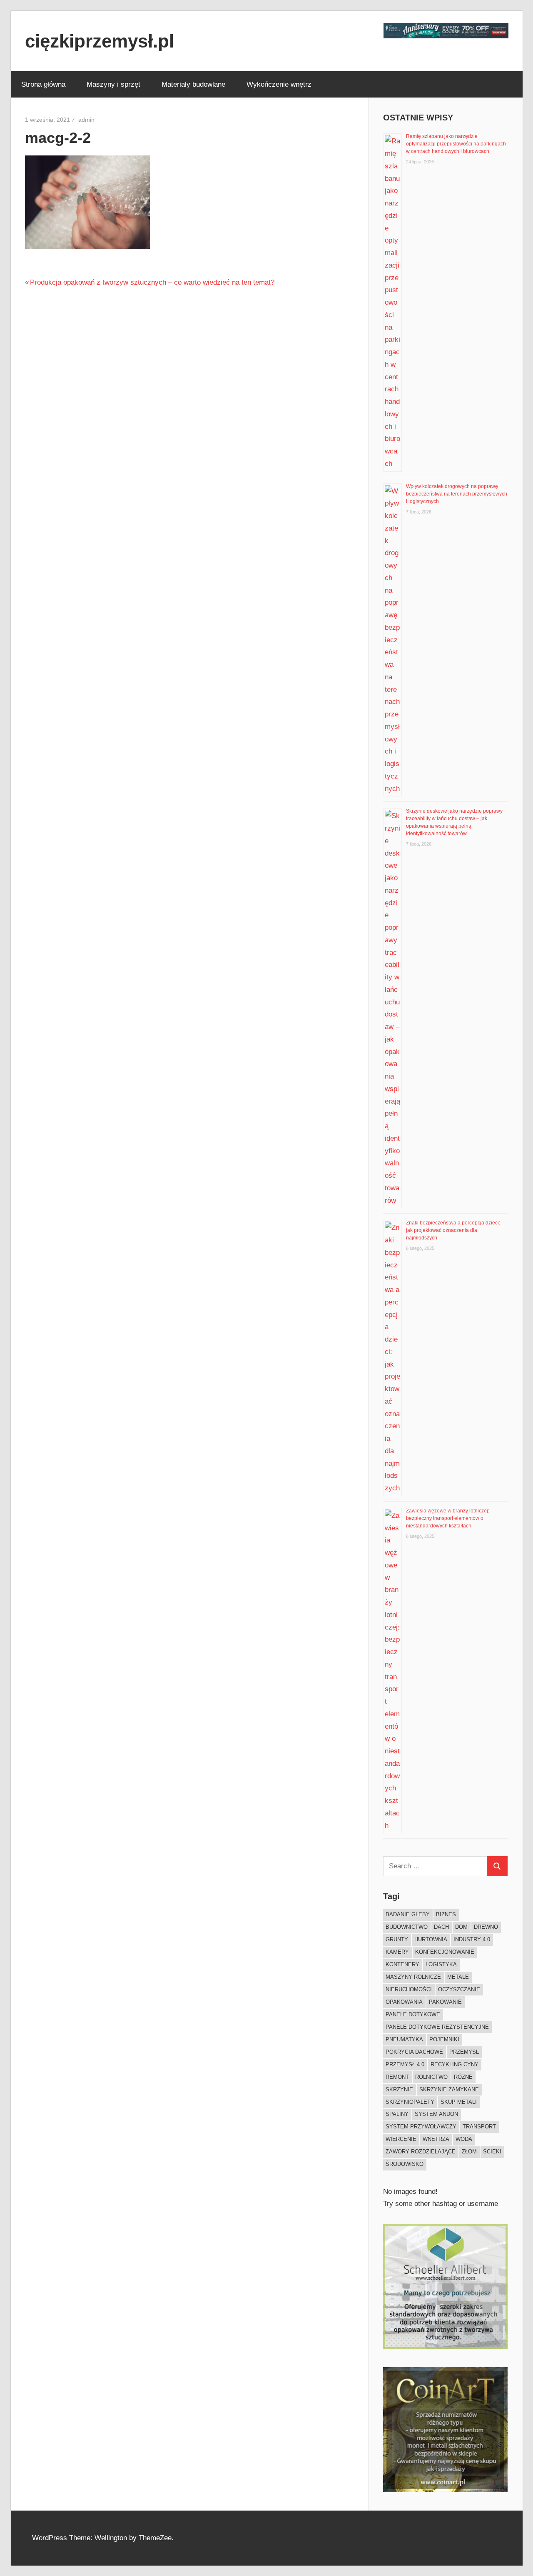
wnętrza (436, 2139)
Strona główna (43, 84)
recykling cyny (455, 2064)
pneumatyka (404, 2039)
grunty (397, 1939)
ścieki (492, 2152)
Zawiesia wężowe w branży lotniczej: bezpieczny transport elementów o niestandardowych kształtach (448, 1518)
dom (461, 1927)
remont (397, 2077)
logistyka (441, 1964)
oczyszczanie (459, 1989)
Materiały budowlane (193, 84)
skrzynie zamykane (449, 2089)
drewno (486, 1927)
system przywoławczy (421, 2127)
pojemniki (444, 2039)
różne (463, 2077)
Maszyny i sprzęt (113, 84)
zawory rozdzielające (421, 2152)
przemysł (464, 2052)
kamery (397, 1952)
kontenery (402, 1964)
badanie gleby (408, 1914)
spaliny (397, 2114)
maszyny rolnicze (413, 1977)
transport (479, 2127)
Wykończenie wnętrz (279, 84)
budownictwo (407, 1927)
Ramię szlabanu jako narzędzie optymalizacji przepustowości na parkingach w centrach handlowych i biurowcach (456, 144)
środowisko (405, 2164)
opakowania (404, 2002)
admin (86, 120)
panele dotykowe (413, 2014)
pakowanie (445, 2002)
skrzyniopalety (410, 2102)
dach (441, 1927)
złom (469, 2152)
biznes (446, 1914)
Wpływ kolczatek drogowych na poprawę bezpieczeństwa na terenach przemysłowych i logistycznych (457, 494)
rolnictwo (431, 2077)
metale (458, 1977)
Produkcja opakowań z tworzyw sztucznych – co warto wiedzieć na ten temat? (152, 282)
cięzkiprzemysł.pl (100, 41)
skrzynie (399, 2089)
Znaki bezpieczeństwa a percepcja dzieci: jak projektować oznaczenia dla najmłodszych (453, 1230)
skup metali (459, 2102)
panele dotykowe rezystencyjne (437, 2027)
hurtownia (431, 1939)
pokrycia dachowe (414, 2052)
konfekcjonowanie (445, 1952)
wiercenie (401, 2139)
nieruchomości (409, 1989)
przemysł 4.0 (405, 2064)
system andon (436, 2114)
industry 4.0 (472, 1939)
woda (464, 2139)
